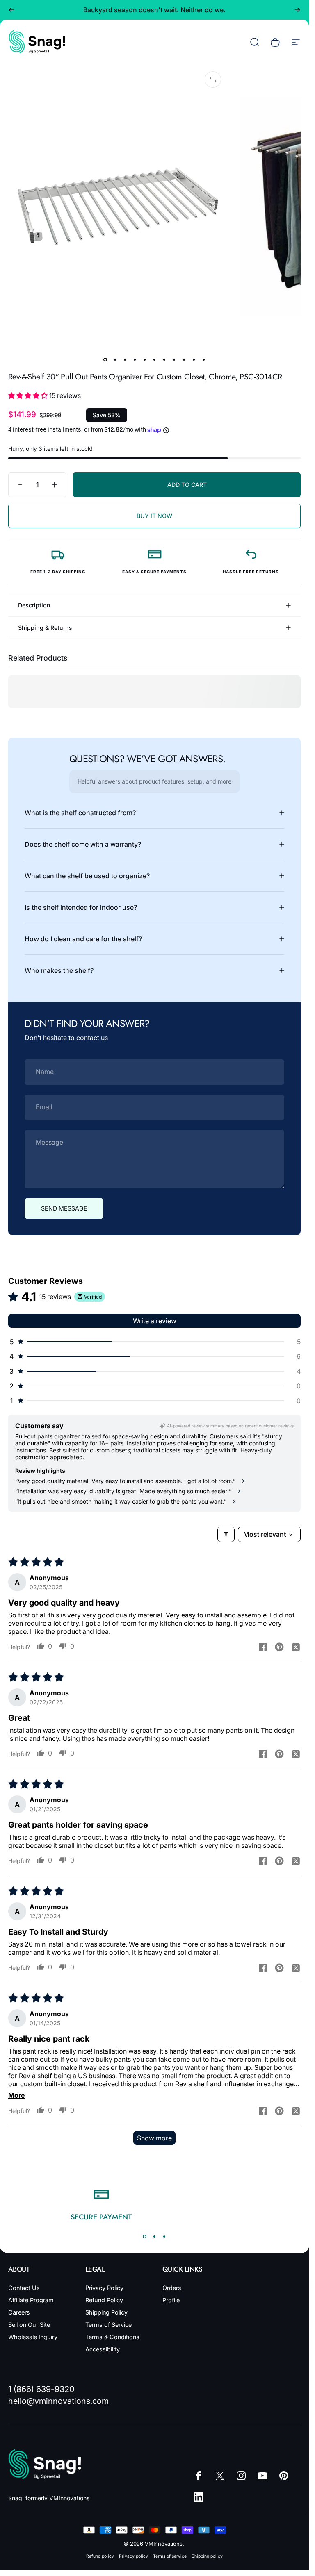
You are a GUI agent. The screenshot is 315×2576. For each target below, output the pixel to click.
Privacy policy (134, 2556)
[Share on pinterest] (279, 1647)
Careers (19, 2312)
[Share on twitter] (296, 1647)
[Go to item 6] (155, 360)
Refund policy (100, 2556)
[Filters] (226, 1534)
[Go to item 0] (105, 360)
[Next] (297, 10)
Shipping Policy (106, 2312)
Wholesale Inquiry (33, 2337)
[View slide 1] (145, 2236)
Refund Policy (104, 2300)
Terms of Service (108, 2325)
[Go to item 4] (135, 360)
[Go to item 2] (115, 360)
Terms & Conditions (112, 2337)
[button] (29, 395)
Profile (171, 2300)
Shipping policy (207, 2556)
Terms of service (170, 2556)
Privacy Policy (104, 2288)
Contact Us (24, 2288)
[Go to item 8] (174, 360)
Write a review (155, 1321)
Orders (172, 2288)
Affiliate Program (31, 2300)
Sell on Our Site (29, 2325)
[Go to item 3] (125, 360)
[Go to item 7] (164, 360)
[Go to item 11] (204, 360)
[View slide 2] (155, 2236)
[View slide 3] (164, 2236)
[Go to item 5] (145, 360)
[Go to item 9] (184, 360)
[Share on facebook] (263, 1647)
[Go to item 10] (194, 360)
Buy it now (154, 516)
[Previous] (11, 10)
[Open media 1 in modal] (213, 80)
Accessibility (103, 2349)
